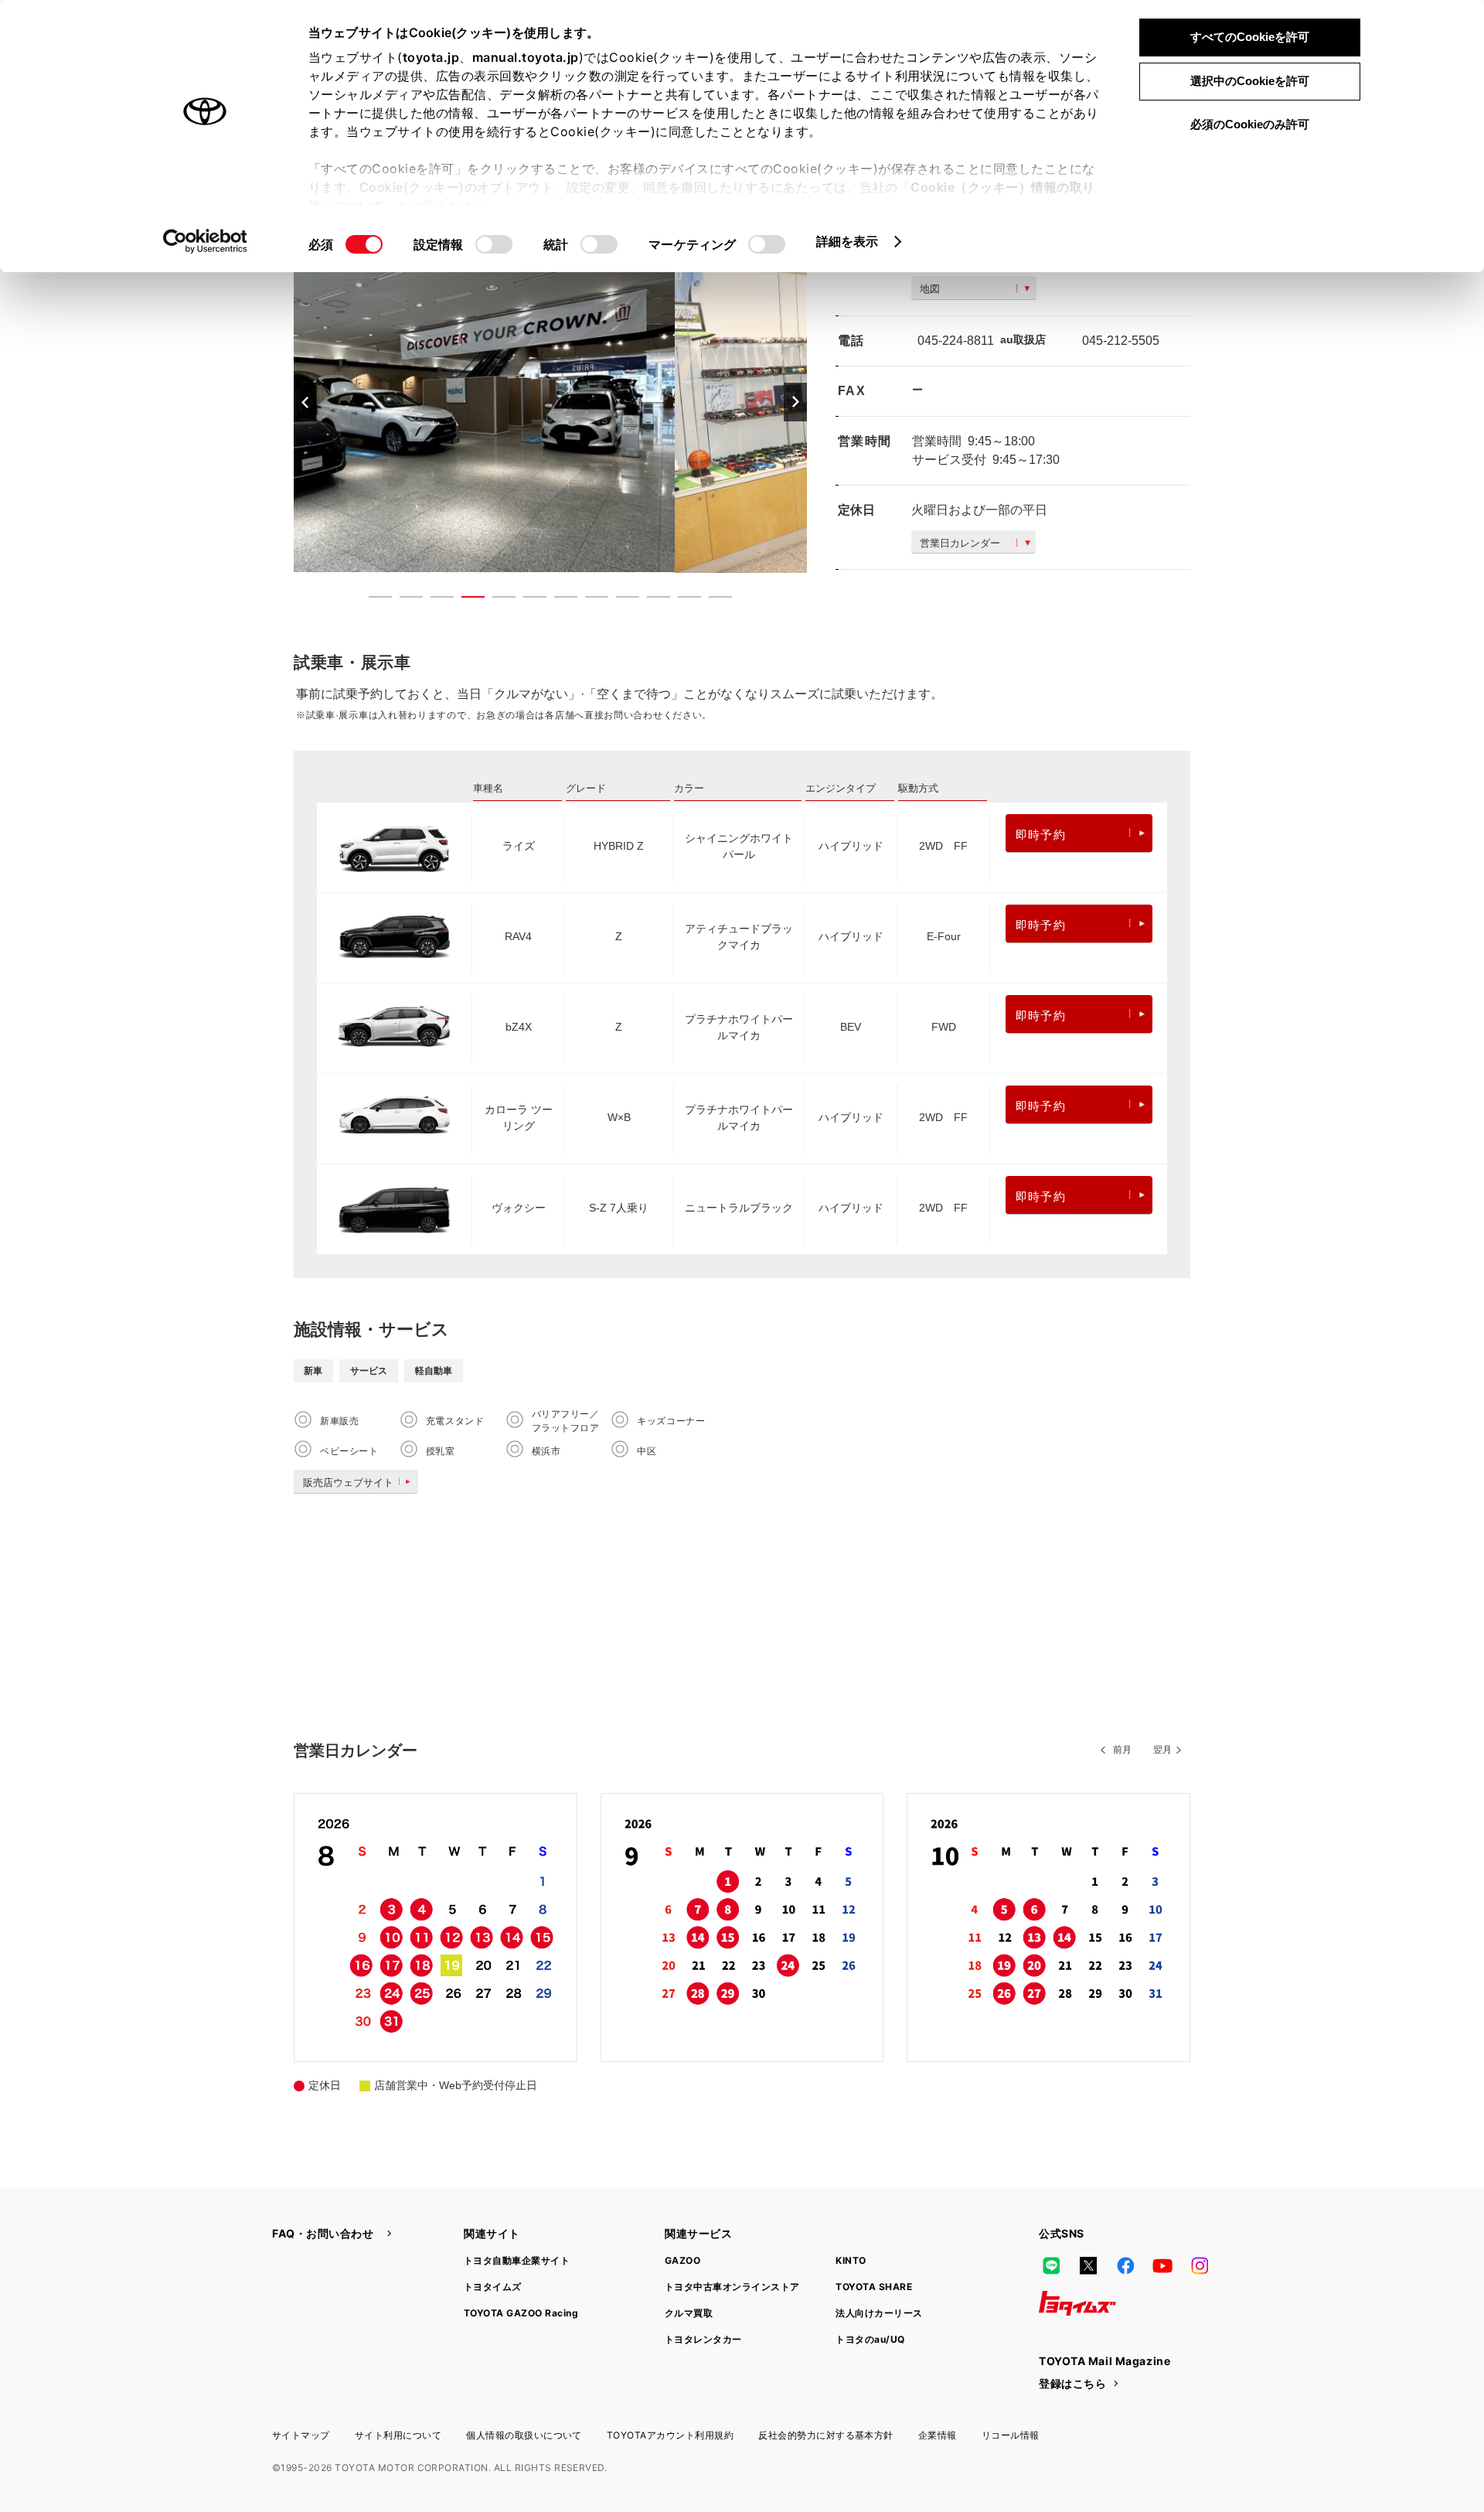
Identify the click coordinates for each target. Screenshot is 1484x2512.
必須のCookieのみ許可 (1250, 124)
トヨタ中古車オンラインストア (732, 2287)
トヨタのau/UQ (870, 2339)
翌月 (1162, 1750)
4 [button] (465, 600)
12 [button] (713, 600)
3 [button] (434, 600)
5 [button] (496, 600)
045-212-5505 (1121, 341)
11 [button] (682, 600)
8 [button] (589, 600)
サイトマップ (301, 2435)
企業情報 (938, 2435)
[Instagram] (1200, 2266)
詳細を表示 (848, 241)
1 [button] (373, 600)
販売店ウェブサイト (348, 1483)
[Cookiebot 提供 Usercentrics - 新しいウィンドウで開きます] (205, 241)
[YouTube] (1162, 2266)
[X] (1088, 2266)
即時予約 (1041, 835)
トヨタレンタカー (703, 2339)
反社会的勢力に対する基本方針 (826, 2435)
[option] (550, 402)
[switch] (494, 244)
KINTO (851, 2260)
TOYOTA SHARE (874, 2287)
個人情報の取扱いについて (524, 2435)
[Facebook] (1125, 2266)
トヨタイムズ (493, 2287)
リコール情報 (1011, 2435)
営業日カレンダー (960, 543)
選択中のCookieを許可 (1250, 81)
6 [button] (527, 600)
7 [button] (558, 600)
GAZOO (682, 2260)
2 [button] (403, 600)
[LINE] (1051, 2266)
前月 (1122, 1750)
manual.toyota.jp (526, 57)
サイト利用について (398, 2435)
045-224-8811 (956, 341)
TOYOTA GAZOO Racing (521, 2313)
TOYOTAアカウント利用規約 (670, 2435)
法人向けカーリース (879, 2313)
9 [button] (620, 600)
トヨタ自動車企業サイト (517, 2260)
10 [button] (651, 600)
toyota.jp (431, 57)
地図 (930, 289)
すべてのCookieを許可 (1250, 37)
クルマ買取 (689, 2313)
